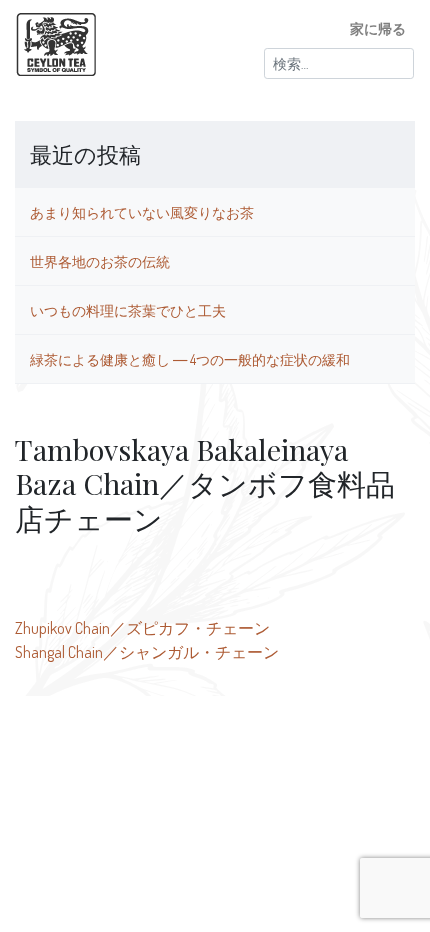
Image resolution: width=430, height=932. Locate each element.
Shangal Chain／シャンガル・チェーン (147, 652)
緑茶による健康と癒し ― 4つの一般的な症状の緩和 (190, 359)
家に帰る (378, 28)
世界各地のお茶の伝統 (100, 261)
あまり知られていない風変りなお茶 (142, 212)
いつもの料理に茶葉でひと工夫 (128, 310)
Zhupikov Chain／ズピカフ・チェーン (142, 628)
